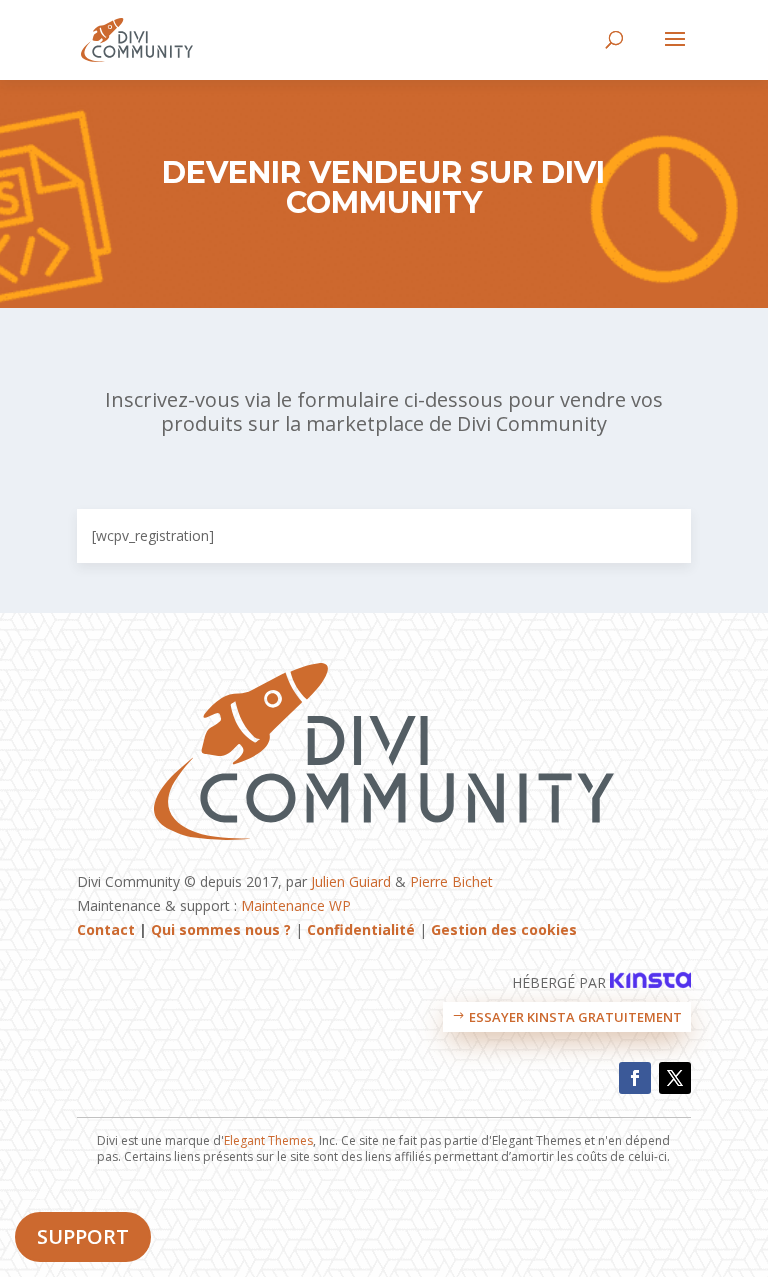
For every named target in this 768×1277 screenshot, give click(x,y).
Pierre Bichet (451, 881)
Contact (106, 929)
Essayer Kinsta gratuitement (575, 1017)
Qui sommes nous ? (221, 929)
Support (83, 1236)
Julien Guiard (351, 881)
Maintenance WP (296, 905)
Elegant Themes (268, 1140)
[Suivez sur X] (675, 1078)
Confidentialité (361, 929)
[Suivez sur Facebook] (635, 1078)
